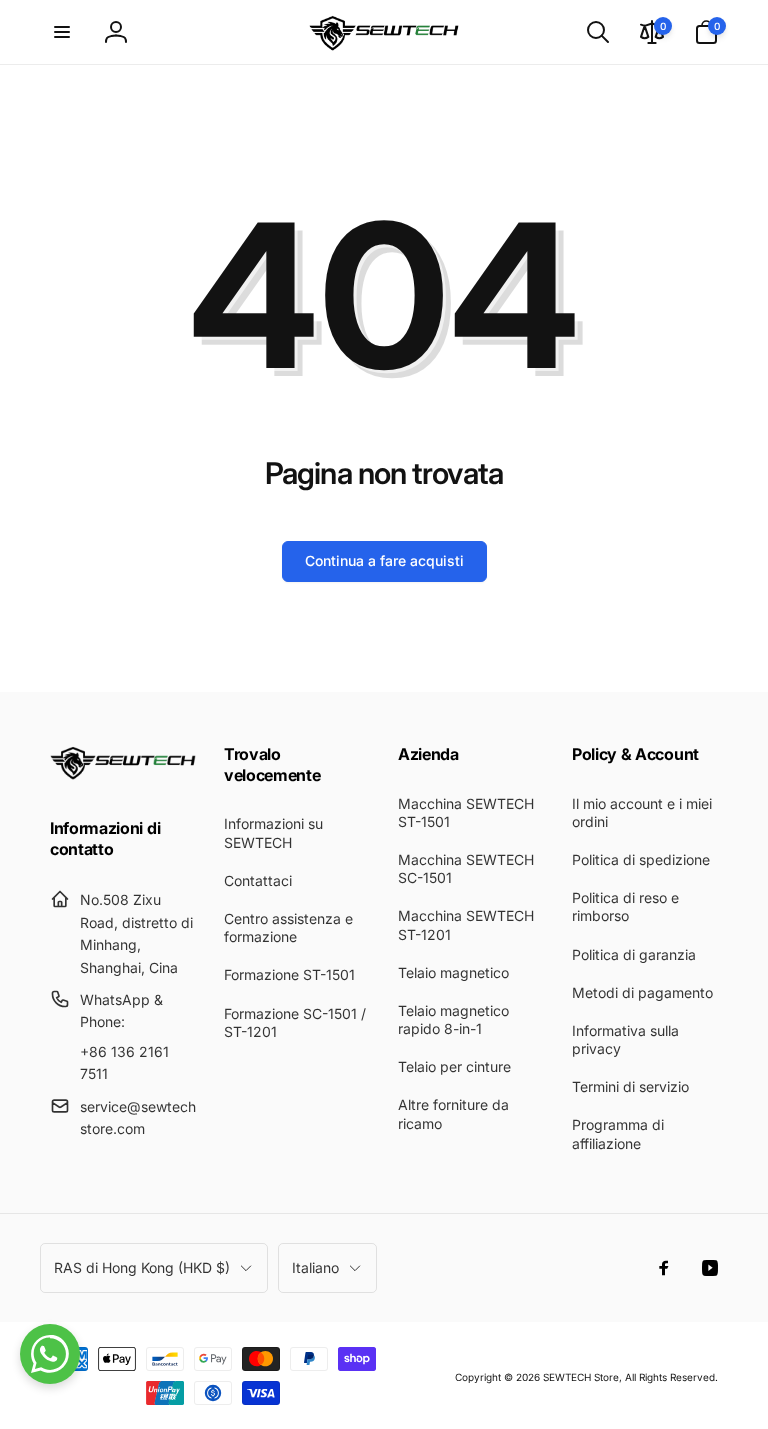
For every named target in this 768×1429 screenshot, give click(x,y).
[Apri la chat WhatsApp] (50, 1354)
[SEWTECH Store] (123, 774)
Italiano (315, 1267)
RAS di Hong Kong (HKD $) (142, 1267)
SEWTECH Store (581, 1377)
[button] (62, 32)
